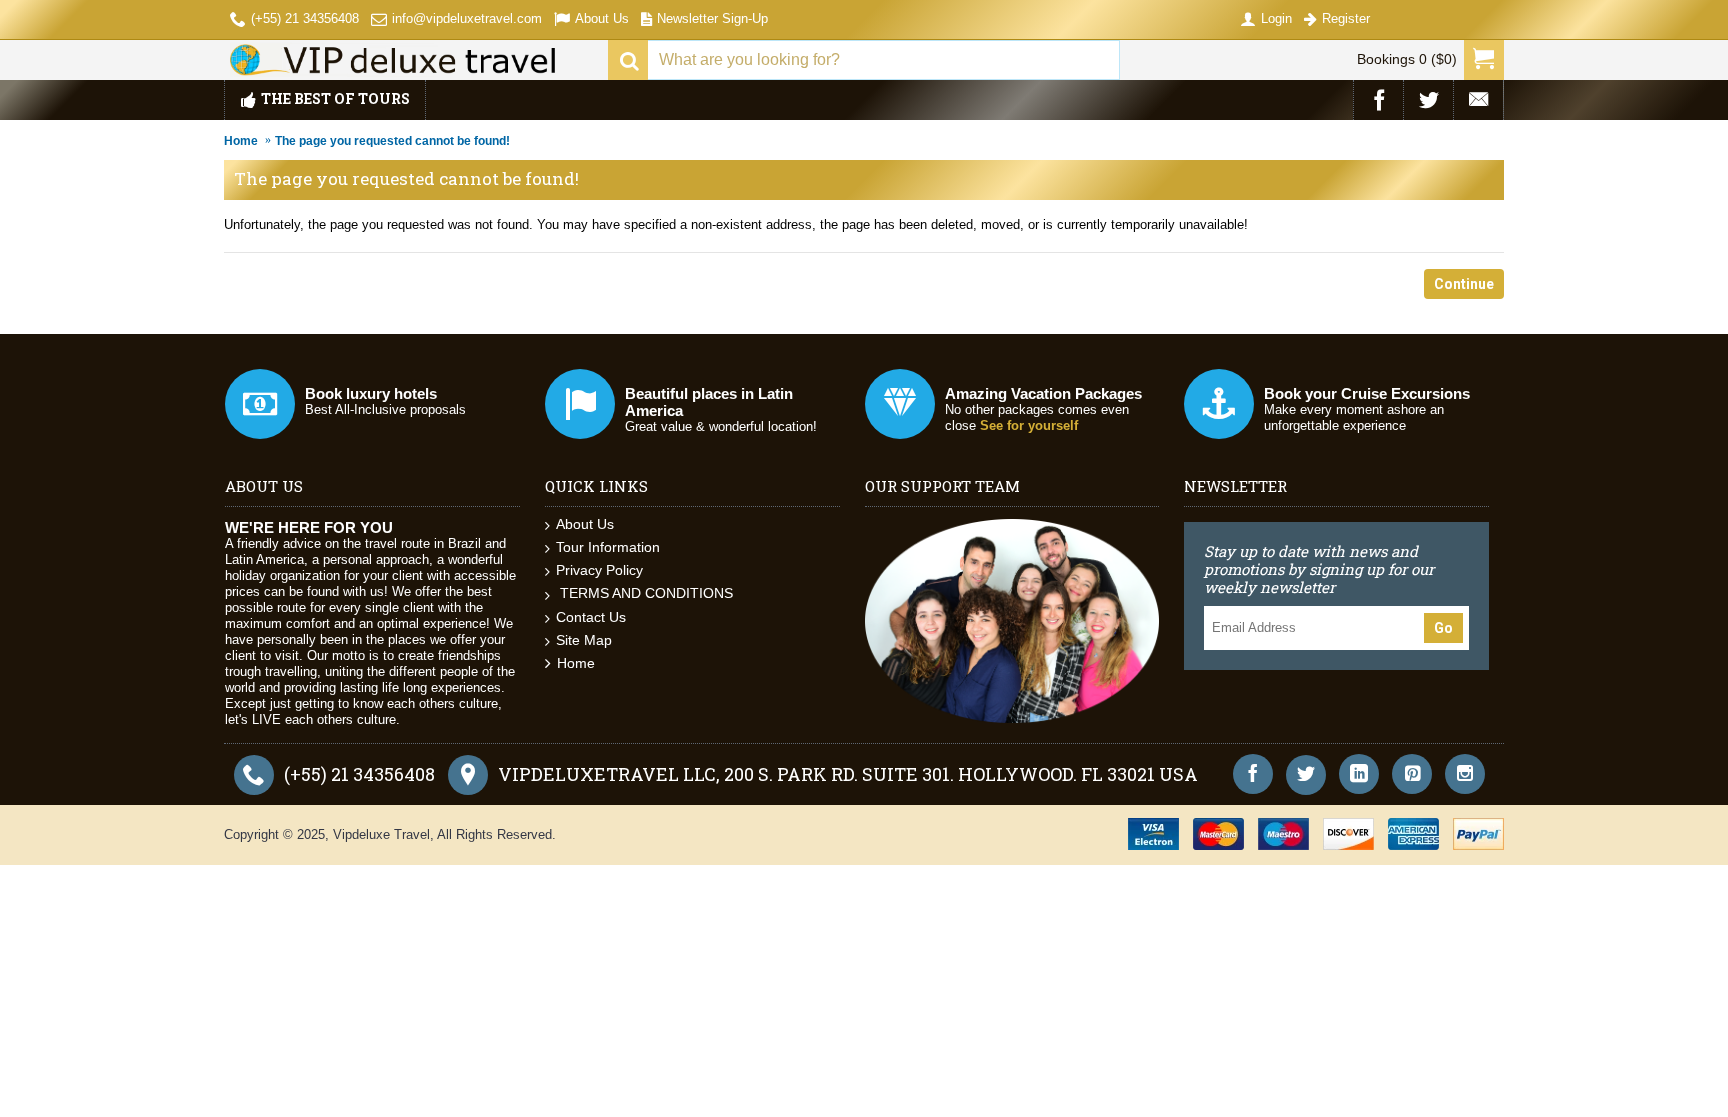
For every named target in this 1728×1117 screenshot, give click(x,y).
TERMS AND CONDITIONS (644, 593)
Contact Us (591, 617)
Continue (1464, 284)
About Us (585, 524)
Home (241, 141)
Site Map (584, 640)
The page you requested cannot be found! (392, 141)
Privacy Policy (599, 570)
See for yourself (1029, 425)
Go (1443, 628)
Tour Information (608, 547)
